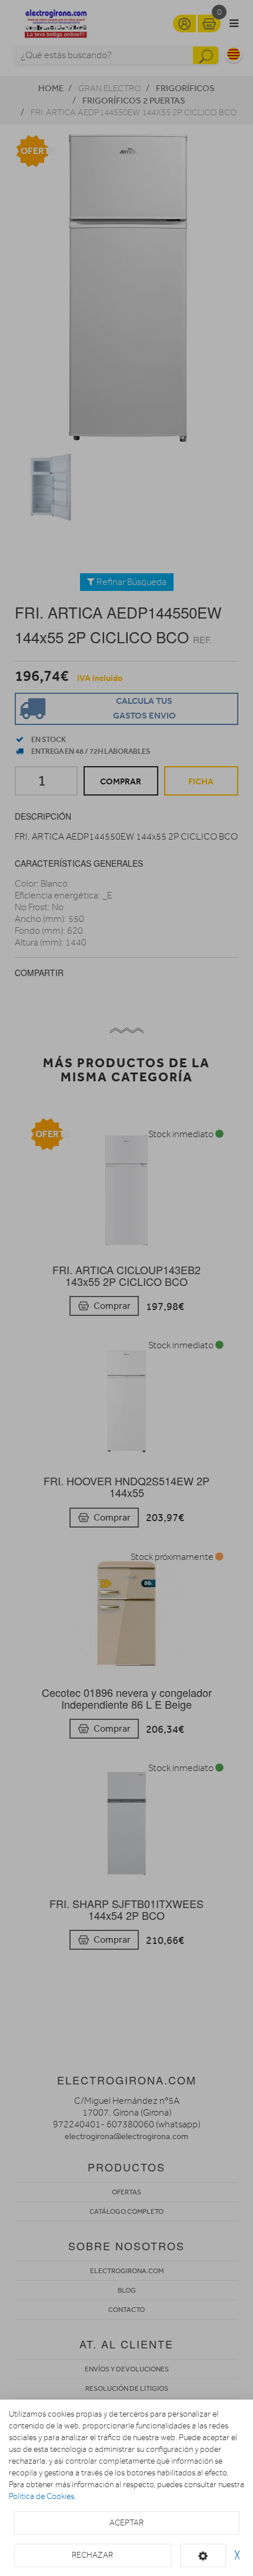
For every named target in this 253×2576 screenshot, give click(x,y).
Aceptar (126, 2523)
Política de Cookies (41, 2496)
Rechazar (92, 2555)
